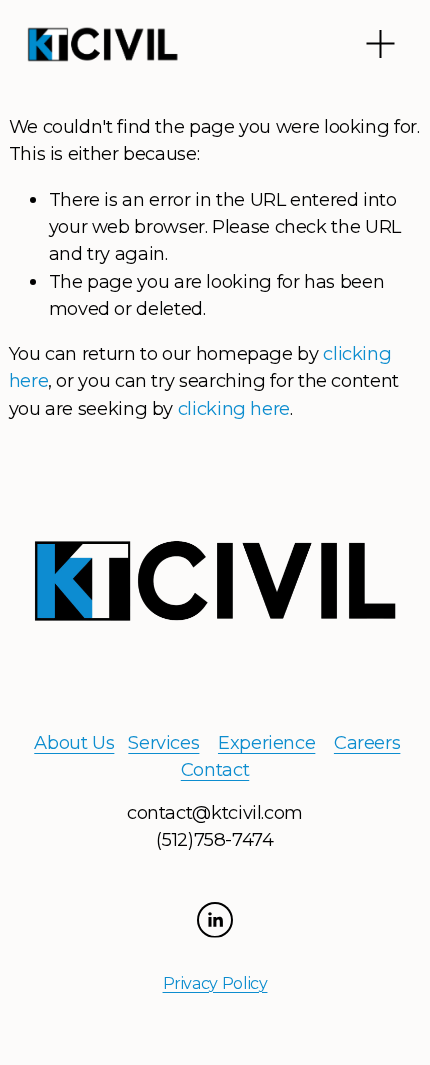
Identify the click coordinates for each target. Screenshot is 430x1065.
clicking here (234, 408)
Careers (367, 742)
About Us (74, 742)
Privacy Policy (215, 983)
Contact (215, 769)
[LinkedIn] (215, 920)
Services (163, 742)
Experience (266, 742)
